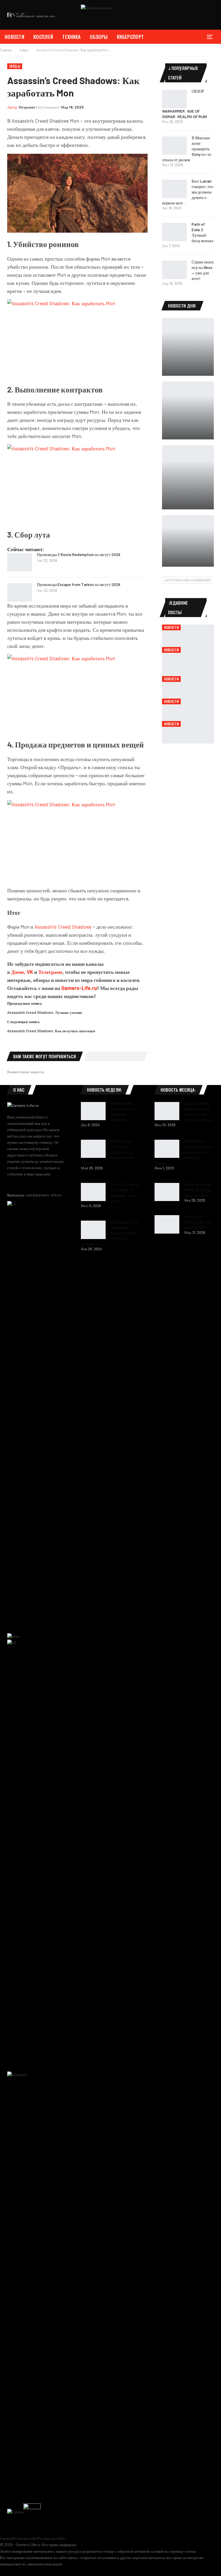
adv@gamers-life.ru (44, 1195)
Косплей (43, 37)
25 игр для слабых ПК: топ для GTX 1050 (198, 1222)
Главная (6, 2538)
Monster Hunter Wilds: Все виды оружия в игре (198, 1190)
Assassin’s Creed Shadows (63, 927)
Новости (14, 37)
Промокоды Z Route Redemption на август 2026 (79, 554)
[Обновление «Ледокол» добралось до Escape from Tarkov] (93, 1149)
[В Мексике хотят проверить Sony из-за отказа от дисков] (174, 146)
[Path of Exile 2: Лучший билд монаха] (174, 232)
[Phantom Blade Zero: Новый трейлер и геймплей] (188, 410)
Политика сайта (25, 2538)
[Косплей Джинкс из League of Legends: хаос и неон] (93, 1192)
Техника (71, 37)
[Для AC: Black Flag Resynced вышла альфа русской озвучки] (167, 1111)
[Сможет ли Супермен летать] (188, 541)
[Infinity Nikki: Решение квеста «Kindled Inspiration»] (93, 1111)
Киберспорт (130, 37)
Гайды (15, 66)
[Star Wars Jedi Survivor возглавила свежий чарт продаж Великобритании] (188, 477)
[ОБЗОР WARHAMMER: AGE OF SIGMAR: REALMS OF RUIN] (174, 99)
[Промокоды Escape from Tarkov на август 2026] (20, 592)
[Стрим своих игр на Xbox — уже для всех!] (174, 270)
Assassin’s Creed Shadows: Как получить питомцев (51, 1031)
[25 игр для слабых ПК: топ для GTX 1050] (167, 1224)
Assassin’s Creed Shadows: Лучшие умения (45, 1012)
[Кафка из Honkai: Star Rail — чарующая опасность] (188, 347)
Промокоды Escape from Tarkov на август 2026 (79, 584)
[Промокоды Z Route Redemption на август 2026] (20, 562)
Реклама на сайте (52, 2538)
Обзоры (99, 37)
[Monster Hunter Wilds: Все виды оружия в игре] (167, 1192)
